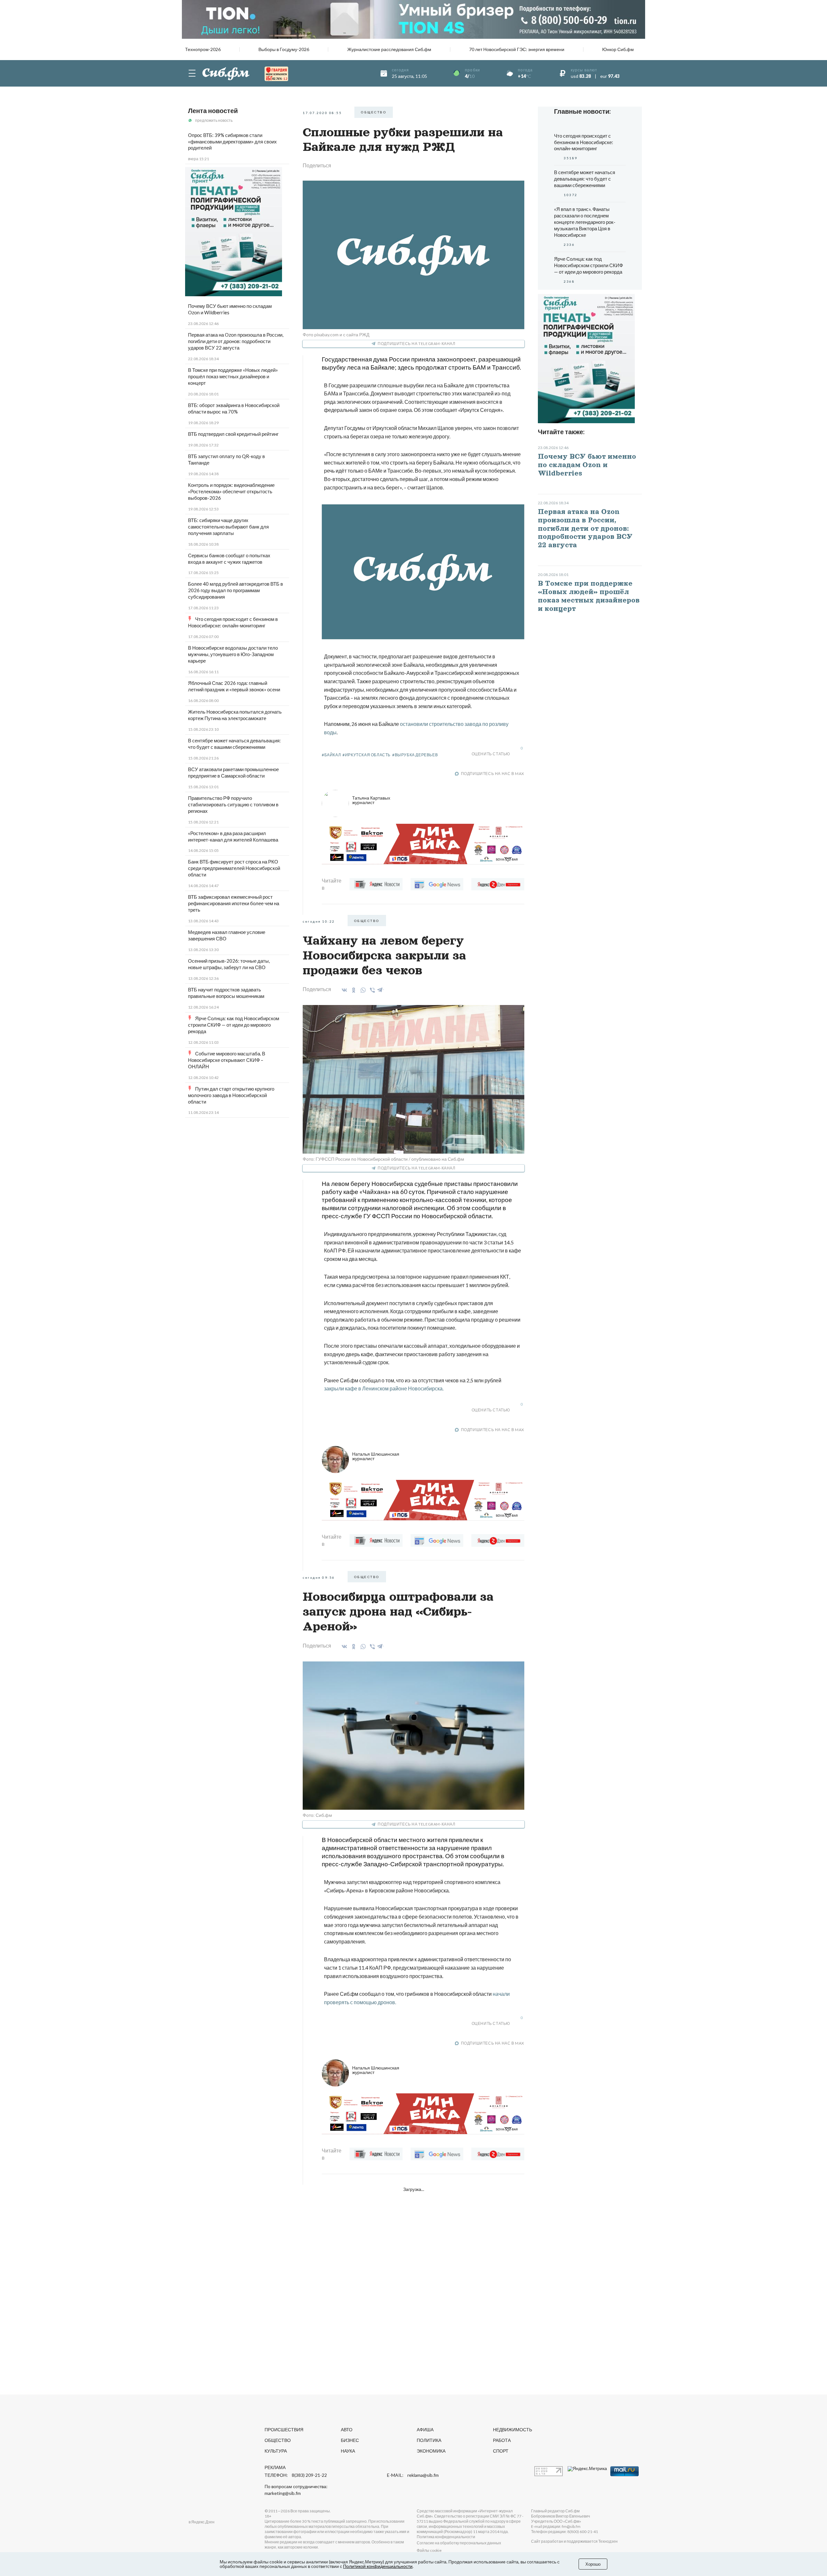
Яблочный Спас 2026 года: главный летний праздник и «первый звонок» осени (234, 686)
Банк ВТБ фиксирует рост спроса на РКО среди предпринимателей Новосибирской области (234, 868)
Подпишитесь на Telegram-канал (416, 344)
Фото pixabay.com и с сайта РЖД (336, 335)
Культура (276, 2451)
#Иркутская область (366, 755)
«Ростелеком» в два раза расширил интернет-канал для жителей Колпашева (233, 836)
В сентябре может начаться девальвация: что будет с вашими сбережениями (234, 744)
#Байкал (331, 755)
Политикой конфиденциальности (378, 2566)
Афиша (425, 2429)
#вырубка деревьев (415, 755)
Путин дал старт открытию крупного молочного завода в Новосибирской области (231, 1095)
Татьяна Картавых (371, 800)
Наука (348, 2451)
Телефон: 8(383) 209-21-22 (296, 2475)
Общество (278, 2440)
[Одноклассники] (353, 990)
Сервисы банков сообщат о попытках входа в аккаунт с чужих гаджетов (229, 559)
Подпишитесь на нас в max (493, 774)
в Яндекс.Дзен (202, 2522)
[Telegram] (380, 989)
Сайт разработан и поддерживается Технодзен (574, 2541)
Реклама (275, 2467)
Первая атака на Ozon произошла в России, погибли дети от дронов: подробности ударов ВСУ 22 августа (236, 341)
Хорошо (593, 2564)
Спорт (501, 2451)
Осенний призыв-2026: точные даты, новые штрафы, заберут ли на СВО (229, 964)
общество (374, 112)
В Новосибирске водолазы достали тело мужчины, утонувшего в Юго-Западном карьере (233, 654)
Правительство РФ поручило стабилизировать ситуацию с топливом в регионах (233, 804)
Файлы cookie (429, 2550)
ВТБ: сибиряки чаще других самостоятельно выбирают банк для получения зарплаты (228, 527)
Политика (429, 2440)
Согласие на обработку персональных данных (459, 2543)
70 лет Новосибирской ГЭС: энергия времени (517, 49)
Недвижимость (513, 2429)
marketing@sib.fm (283, 2493)
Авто (347, 2429)
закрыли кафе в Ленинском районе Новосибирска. (384, 1388)
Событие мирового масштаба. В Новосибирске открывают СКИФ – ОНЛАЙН (227, 1060)
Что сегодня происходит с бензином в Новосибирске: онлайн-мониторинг (233, 622)
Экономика (431, 2451)
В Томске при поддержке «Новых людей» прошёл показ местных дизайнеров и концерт (233, 376)
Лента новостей (213, 110)
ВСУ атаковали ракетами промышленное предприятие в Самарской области (233, 772)
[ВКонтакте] (343, 990)
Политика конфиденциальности (446, 2537)
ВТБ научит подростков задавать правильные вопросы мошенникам (226, 993)
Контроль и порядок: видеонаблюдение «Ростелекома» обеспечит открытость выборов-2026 (231, 491)
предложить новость (214, 120)
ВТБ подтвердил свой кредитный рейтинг (233, 434)
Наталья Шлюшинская (376, 1456)
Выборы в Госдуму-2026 (284, 49)
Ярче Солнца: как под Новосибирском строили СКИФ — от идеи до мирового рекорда (234, 1025)
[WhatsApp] (362, 990)
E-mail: (413, 2475)
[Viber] (371, 990)
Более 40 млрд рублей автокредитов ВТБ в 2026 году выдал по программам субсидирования (236, 590)
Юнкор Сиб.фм (618, 49)
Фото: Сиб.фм (317, 1815)
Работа (502, 2440)
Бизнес (350, 2440)
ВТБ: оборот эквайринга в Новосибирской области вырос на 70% (234, 408)
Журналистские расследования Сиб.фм (389, 49)
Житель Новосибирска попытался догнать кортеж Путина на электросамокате (235, 715)
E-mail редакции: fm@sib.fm (556, 2526)
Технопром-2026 (203, 49)
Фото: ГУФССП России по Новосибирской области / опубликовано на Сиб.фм (383, 1159)
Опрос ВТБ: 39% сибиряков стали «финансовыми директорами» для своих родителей (232, 141)
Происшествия (284, 2429)
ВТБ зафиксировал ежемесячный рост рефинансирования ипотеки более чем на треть (234, 903)
